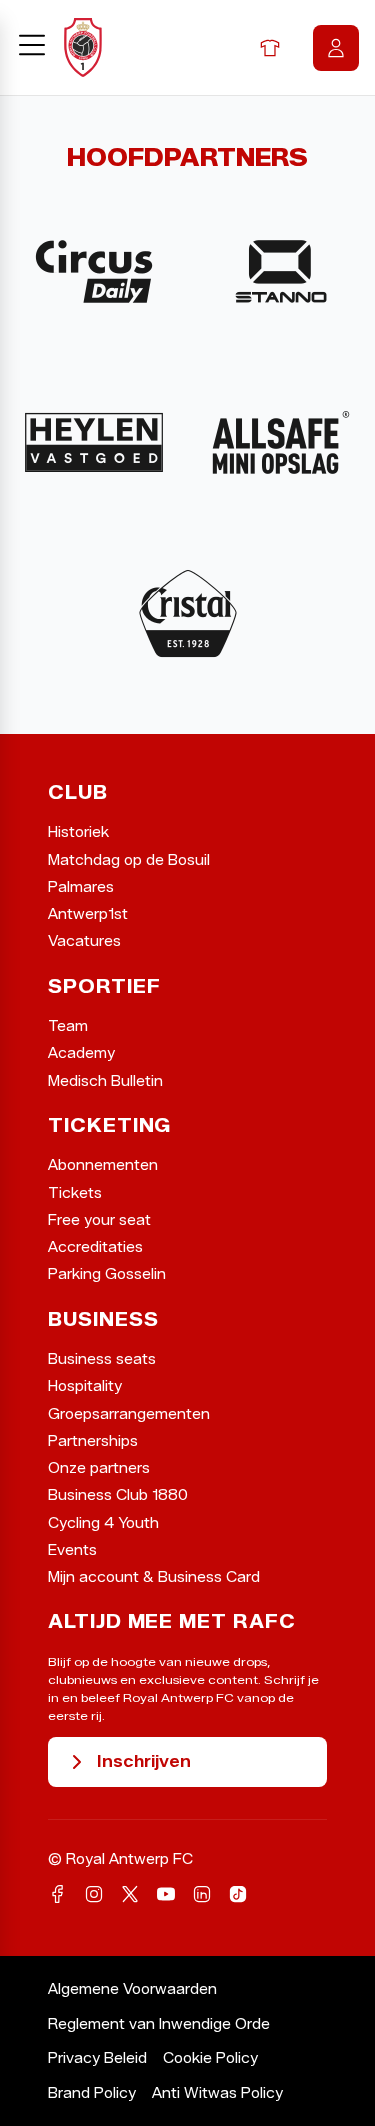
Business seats (102, 1359)
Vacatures (84, 941)
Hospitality (85, 1386)
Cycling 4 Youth (103, 1523)
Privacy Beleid (97, 2058)
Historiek (78, 832)
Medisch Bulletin (105, 1081)
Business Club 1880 (118, 1495)
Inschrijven (144, 1761)
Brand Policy (92, 2093)
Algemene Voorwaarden (132, 1989)
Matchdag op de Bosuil (129, 860)
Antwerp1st (88, 914)
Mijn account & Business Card (154, 1577)
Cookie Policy (210, 2058)
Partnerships (93, 1441)
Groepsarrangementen (129, 1414)
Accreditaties (95, 1247)
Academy (81, 1053)
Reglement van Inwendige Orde (159, 2024)
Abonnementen (103, 1165)
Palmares (81, 887)
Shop (270, 48)
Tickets (75, 1193)
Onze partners (99, 1468)
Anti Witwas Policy (217, 2093)
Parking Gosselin (107, 1274)
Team (68, 1026)
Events (72, 1550)
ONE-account (336, 48)
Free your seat (99, 1220)
